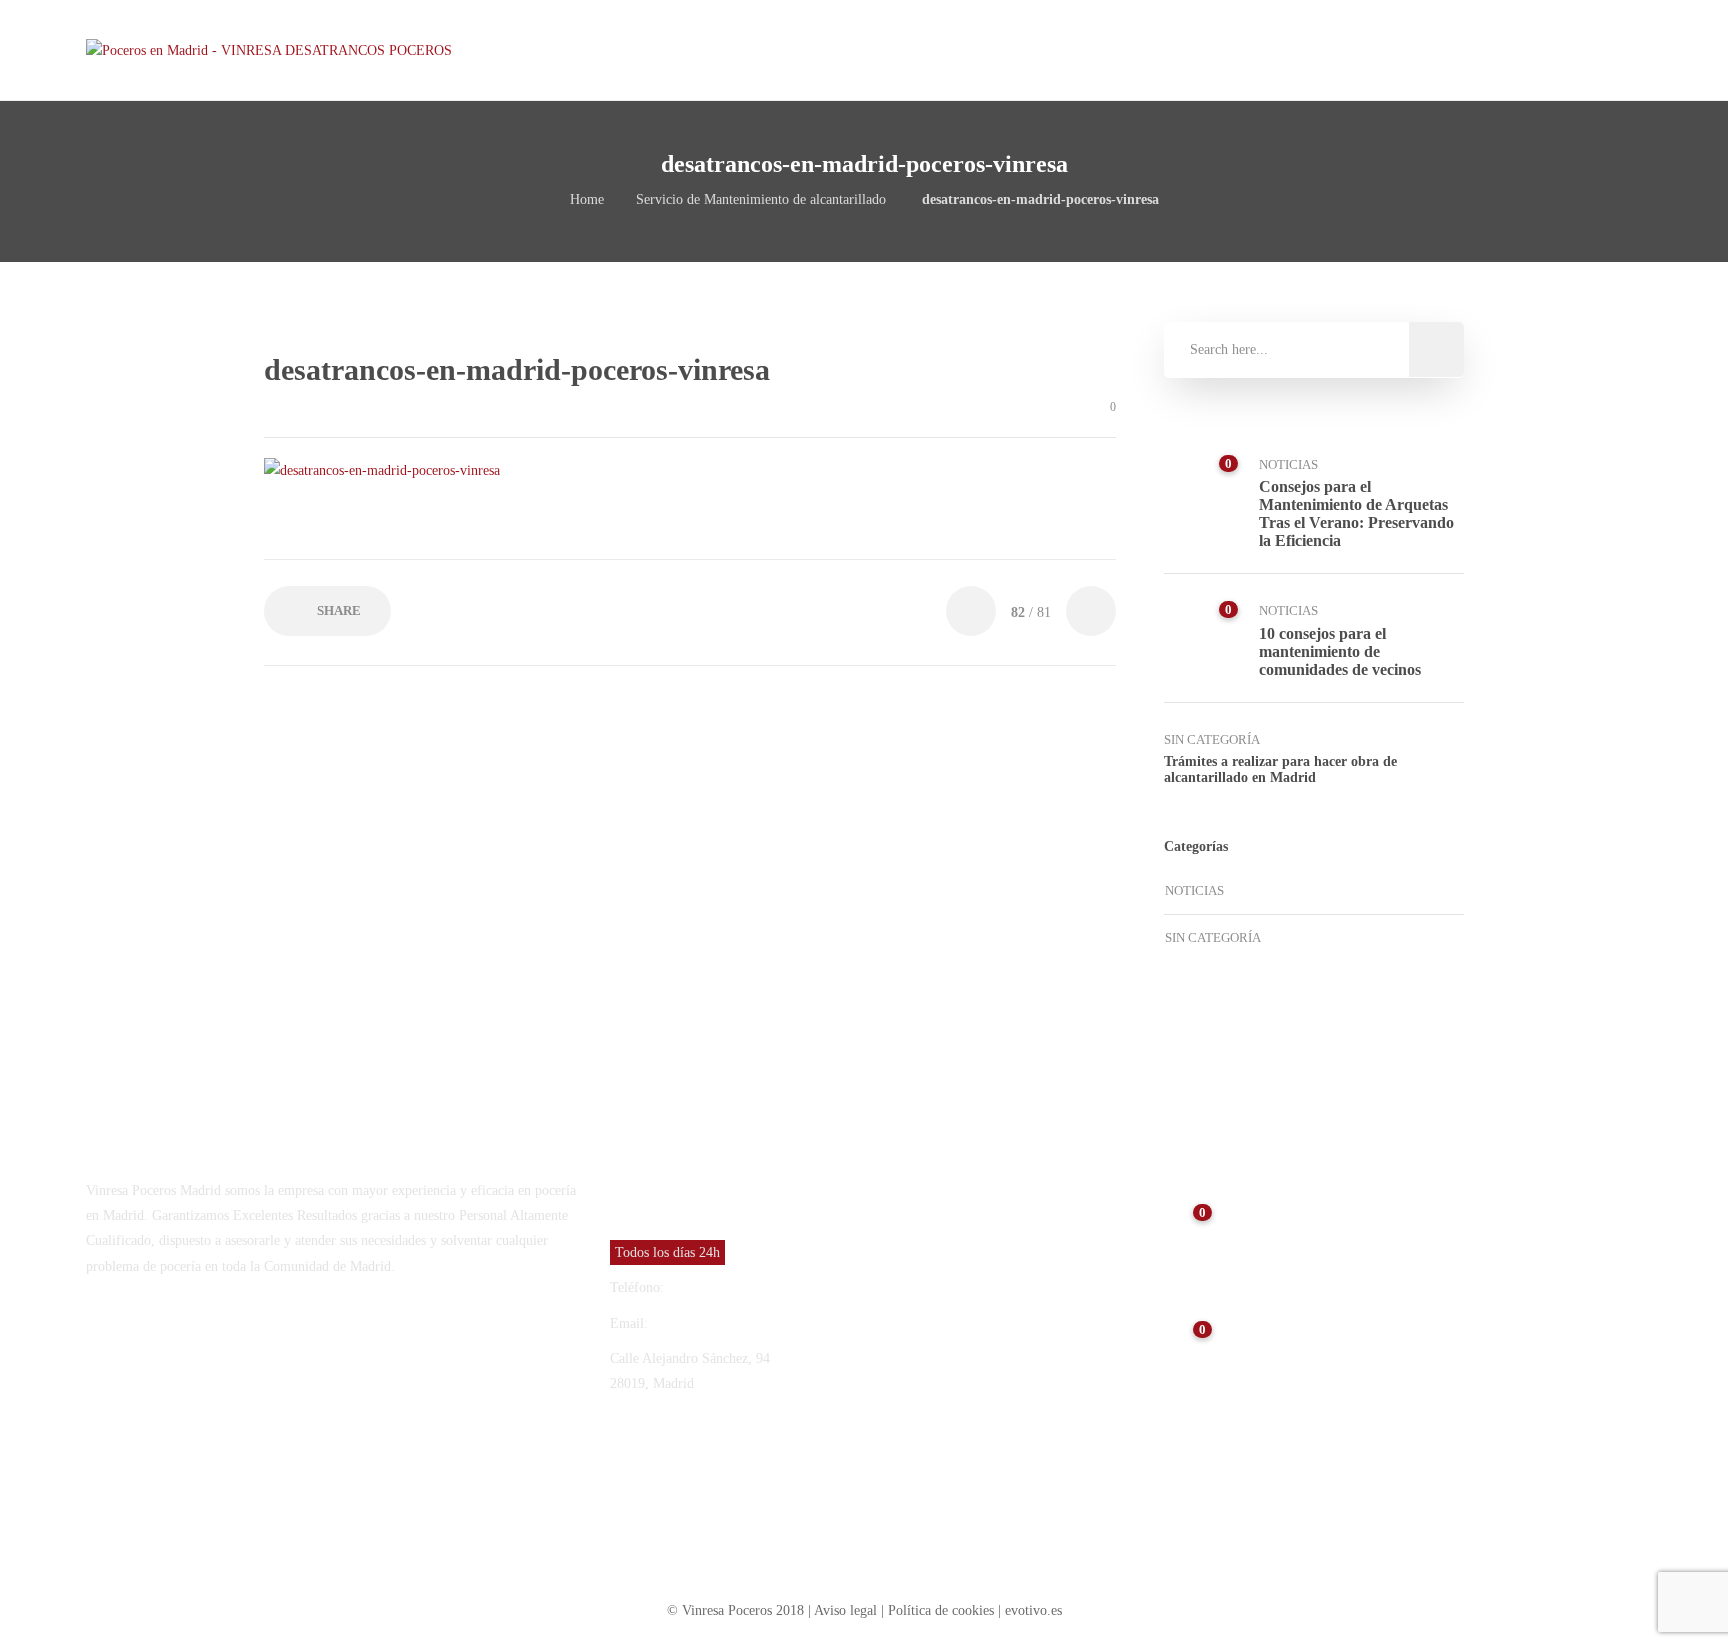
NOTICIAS (1377, 49)
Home (587, 199)
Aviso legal (847, 1610)
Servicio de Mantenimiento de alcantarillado (761, 199)
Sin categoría (1212, 739)
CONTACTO (1475, 49)
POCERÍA (1269, 49)
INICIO (1051, 49)
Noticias (1288, 464)
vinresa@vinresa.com (712, 1323)
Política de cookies (941, 1610)
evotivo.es (1033, 1610)
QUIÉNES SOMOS (1156, 49)
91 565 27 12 (705, 1287)
